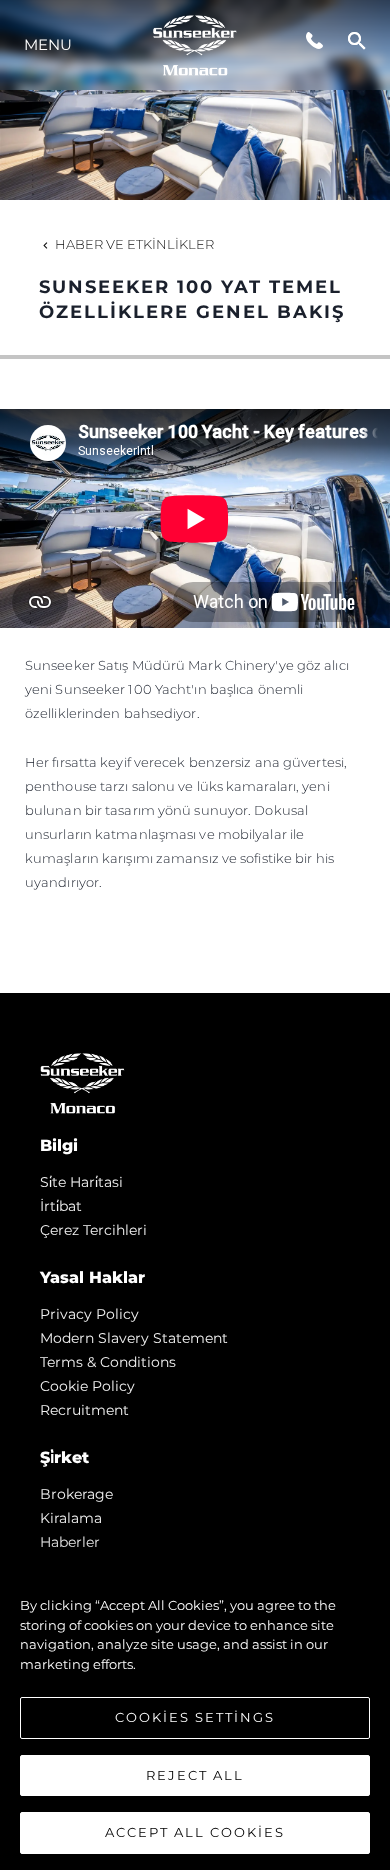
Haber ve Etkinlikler (134, 244)
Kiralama (71, 1518)
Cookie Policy (87, 1386)
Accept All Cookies (195, 1832)
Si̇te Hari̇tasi (81, 1182)
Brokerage (76, 1494)
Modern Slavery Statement (134, 1338)
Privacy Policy (89, 1314)
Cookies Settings (195, 1717)
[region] (195, 1709)
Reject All (195, 1775)
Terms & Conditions (108, 1362)
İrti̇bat (61, 1206)
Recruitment (84, 1410)
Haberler (70, 1542)
